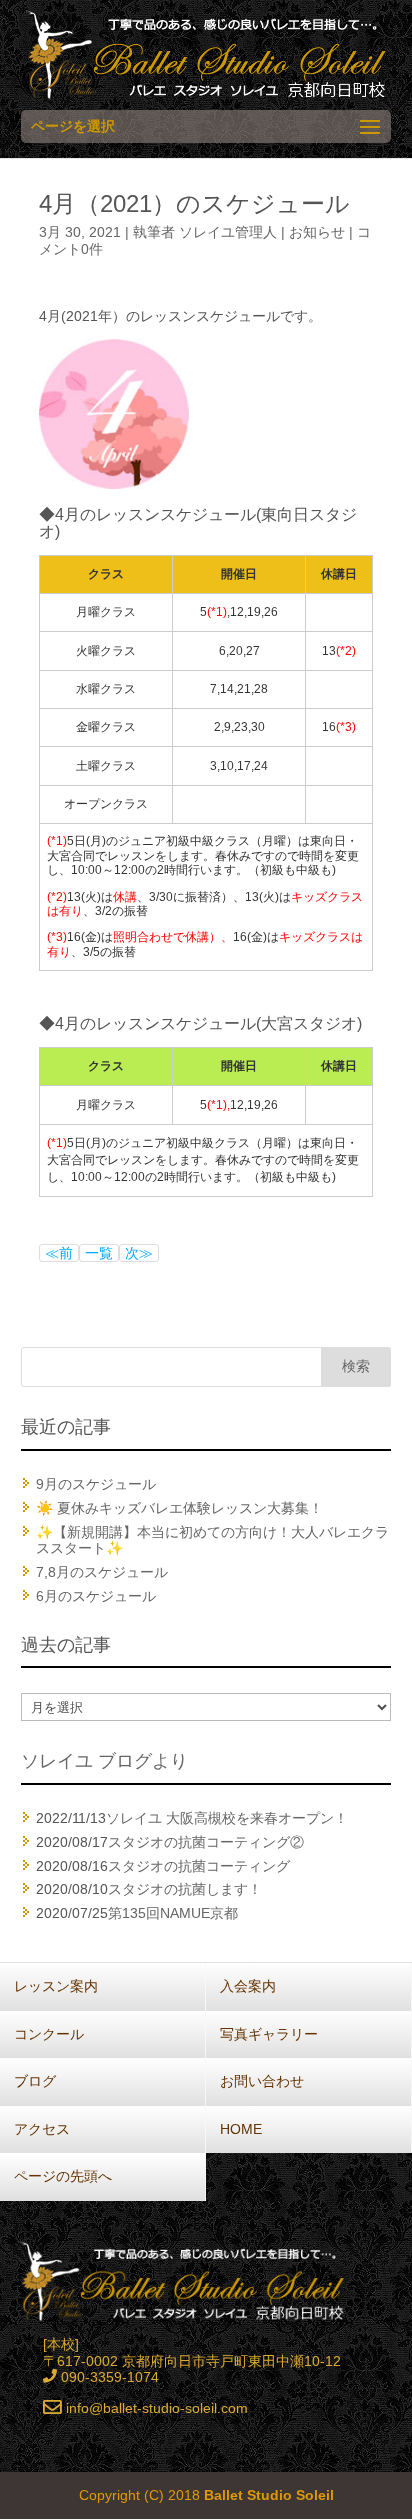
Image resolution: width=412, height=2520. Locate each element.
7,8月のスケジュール (102, 1572)
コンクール (49, 2034)
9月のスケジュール (96, 1484)
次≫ (139, 1253)
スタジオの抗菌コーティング (199, 1866)
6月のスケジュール (96, 1596)
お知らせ (317, 232)
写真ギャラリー (269, 2034)
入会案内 (248, 1986)
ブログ (35, 2081)
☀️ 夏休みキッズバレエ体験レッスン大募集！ (179, 1508)
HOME (241, 2129)
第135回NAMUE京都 (173, 1913)
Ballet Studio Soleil (269, 2495)
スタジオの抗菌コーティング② (206, 1842)
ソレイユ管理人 (228, 232)
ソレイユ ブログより (104, 1761)
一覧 (99, 1253)
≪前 (59, 1253)
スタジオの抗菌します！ (185, 1889)
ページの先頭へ (63, 2176)
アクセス (42, 2129)
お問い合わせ (262, 2081)
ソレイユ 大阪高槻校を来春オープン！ (227, 1818)
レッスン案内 (56, 1986)
